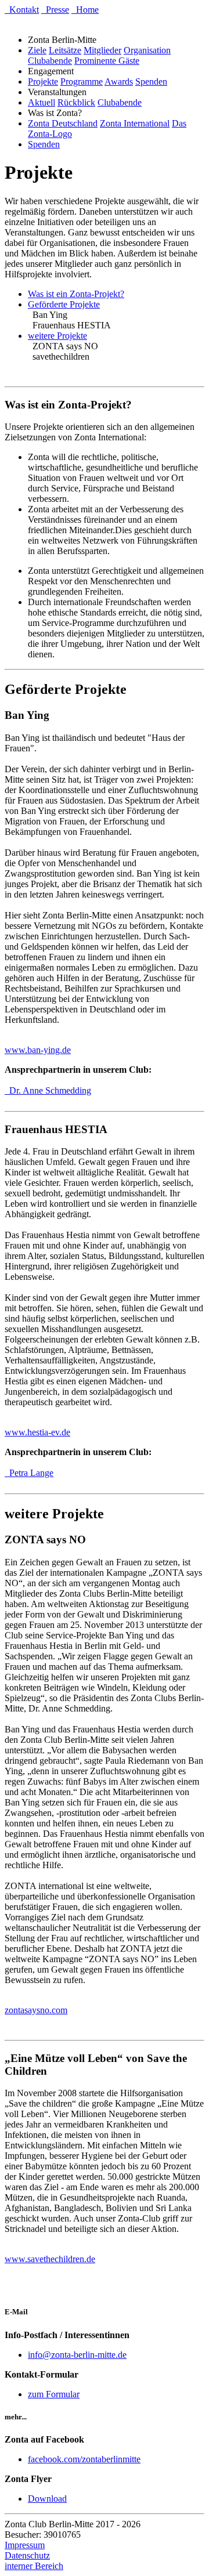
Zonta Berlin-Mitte (64, 40)
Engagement (53, 71)
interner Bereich (34, 2566)
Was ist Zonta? (57, 113)
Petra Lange (29, 1473)
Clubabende (50, 61)
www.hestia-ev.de (37, 1432)
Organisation (147, 50)
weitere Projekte (57, 336)
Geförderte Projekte (64, 304)
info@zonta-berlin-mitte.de (77, 2355)
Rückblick (76, 102)
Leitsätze (65, 50)
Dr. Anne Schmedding (48, 1090)
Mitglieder (102, 50)
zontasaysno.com (36, 2010)
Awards (119, 82)
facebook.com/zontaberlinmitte (84, 2459)
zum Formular (54, 2394)
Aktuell (42, 102)
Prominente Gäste (107, 61)
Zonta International (135, 123)
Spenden (151, 82)
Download (47, 2499)
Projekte (43, 82)
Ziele (37, 50)
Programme (82, 82)
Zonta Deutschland (63, 123)
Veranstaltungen (60, 92)
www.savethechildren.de (50, 2259)
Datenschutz (27, 2555)
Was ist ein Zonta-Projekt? (76, 294)
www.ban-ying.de (38, 1050)
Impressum (25, 2545)
